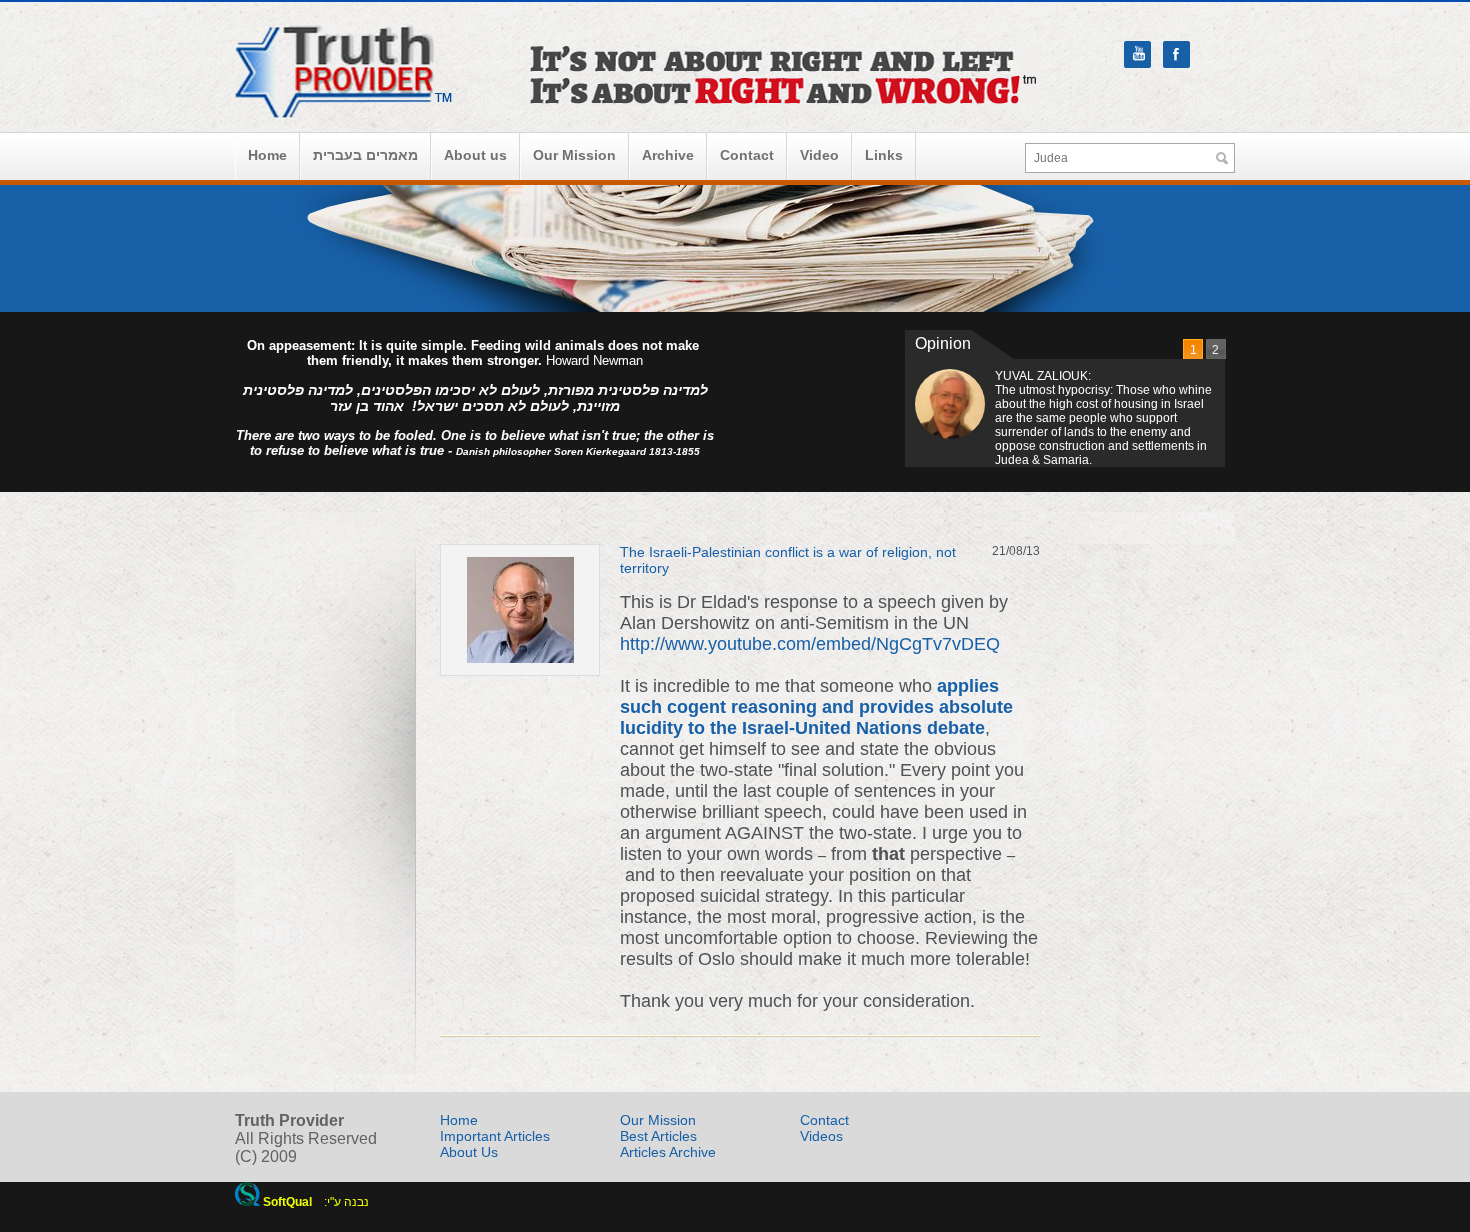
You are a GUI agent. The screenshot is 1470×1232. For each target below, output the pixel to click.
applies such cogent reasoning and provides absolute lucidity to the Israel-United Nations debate (816, 707)
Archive (668, 155)
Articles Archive (668, 1152)
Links (884, 155)
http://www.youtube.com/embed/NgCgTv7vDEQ (810, 644)
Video (819, 155)
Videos (821, 1136)
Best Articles (658, 1136)
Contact (747, 155)
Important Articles (495, 1136)
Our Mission (574, 155)
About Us (469, 1152)
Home (267, 155)
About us (475, 155)
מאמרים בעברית (365, 155)
